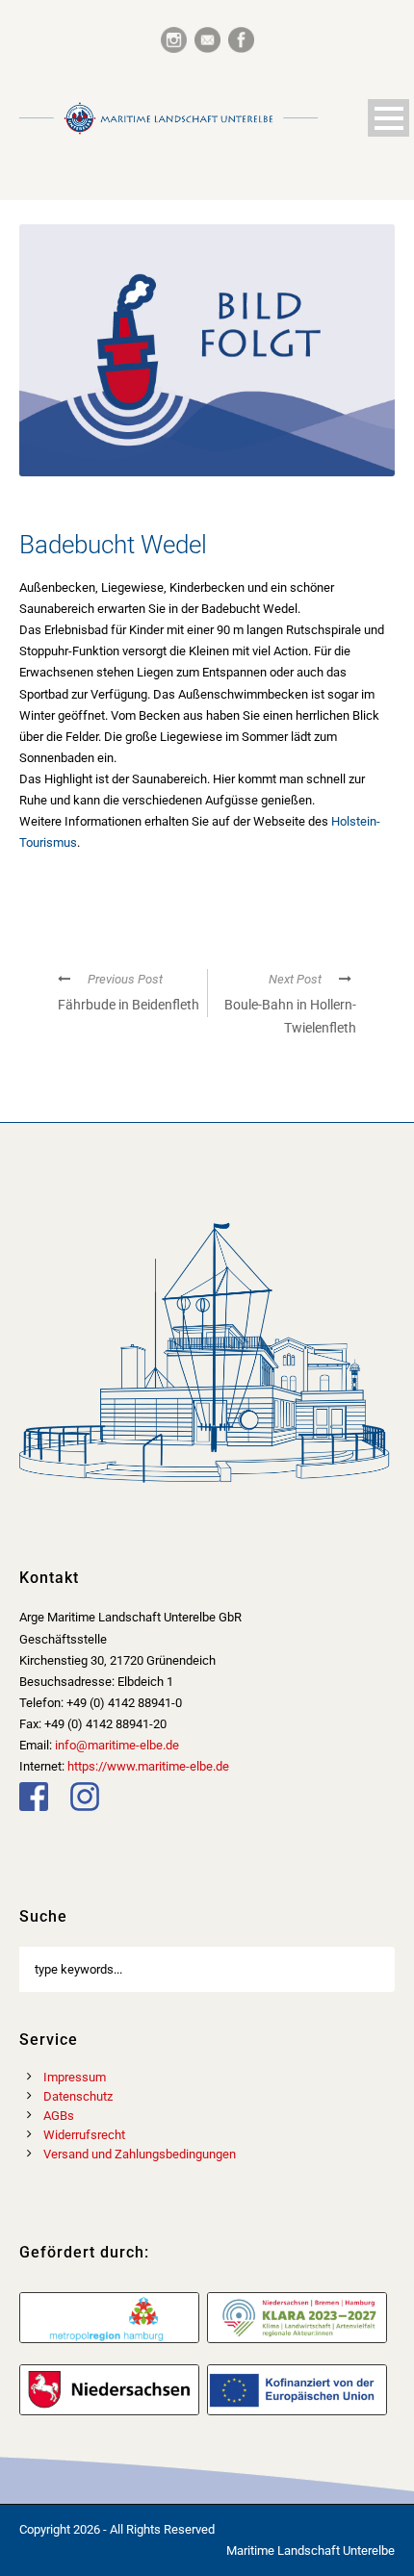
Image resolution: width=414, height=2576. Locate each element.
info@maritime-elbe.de (117, 1745)
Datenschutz (78, 2096)
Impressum (75, 2077)
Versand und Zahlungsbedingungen (140, 2154)
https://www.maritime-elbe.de (148, 1766)
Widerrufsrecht (84, 2135)
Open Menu (388, 118)
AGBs (59, 2116)
